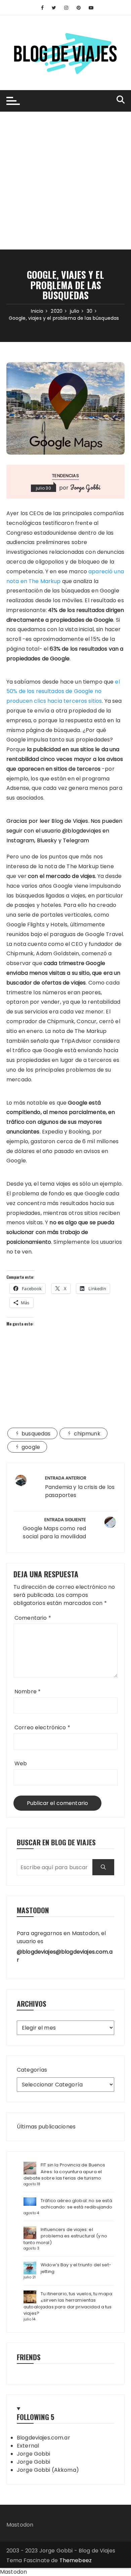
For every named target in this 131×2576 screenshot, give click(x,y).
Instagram (20, 840)
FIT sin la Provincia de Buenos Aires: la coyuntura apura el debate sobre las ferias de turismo (64, 2171)
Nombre (28, 1691)
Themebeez (76, 2560)
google (31, 1447)
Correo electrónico (42, 1727)
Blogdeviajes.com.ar (43, 2438)
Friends (29, 2357)
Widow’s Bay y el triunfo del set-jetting (76, 2268)
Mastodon (20, 2525)
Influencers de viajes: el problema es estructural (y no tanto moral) (65, 2236)
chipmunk (87, 1434)
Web (21, 1763)
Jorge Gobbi (85, 487)
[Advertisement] (65, 181)
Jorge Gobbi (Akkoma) (48, 2470)
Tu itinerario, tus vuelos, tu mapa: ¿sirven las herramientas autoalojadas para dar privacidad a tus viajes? (68, 2304)
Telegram (76, 840)
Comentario (33, 1618)
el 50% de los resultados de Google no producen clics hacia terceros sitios (63, 691)
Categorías (32, 2070)
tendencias (65, 476)
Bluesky (47, 840)
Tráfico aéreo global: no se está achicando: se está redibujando (77, 2204)
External (28, 2446)
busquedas (36, 1434)
